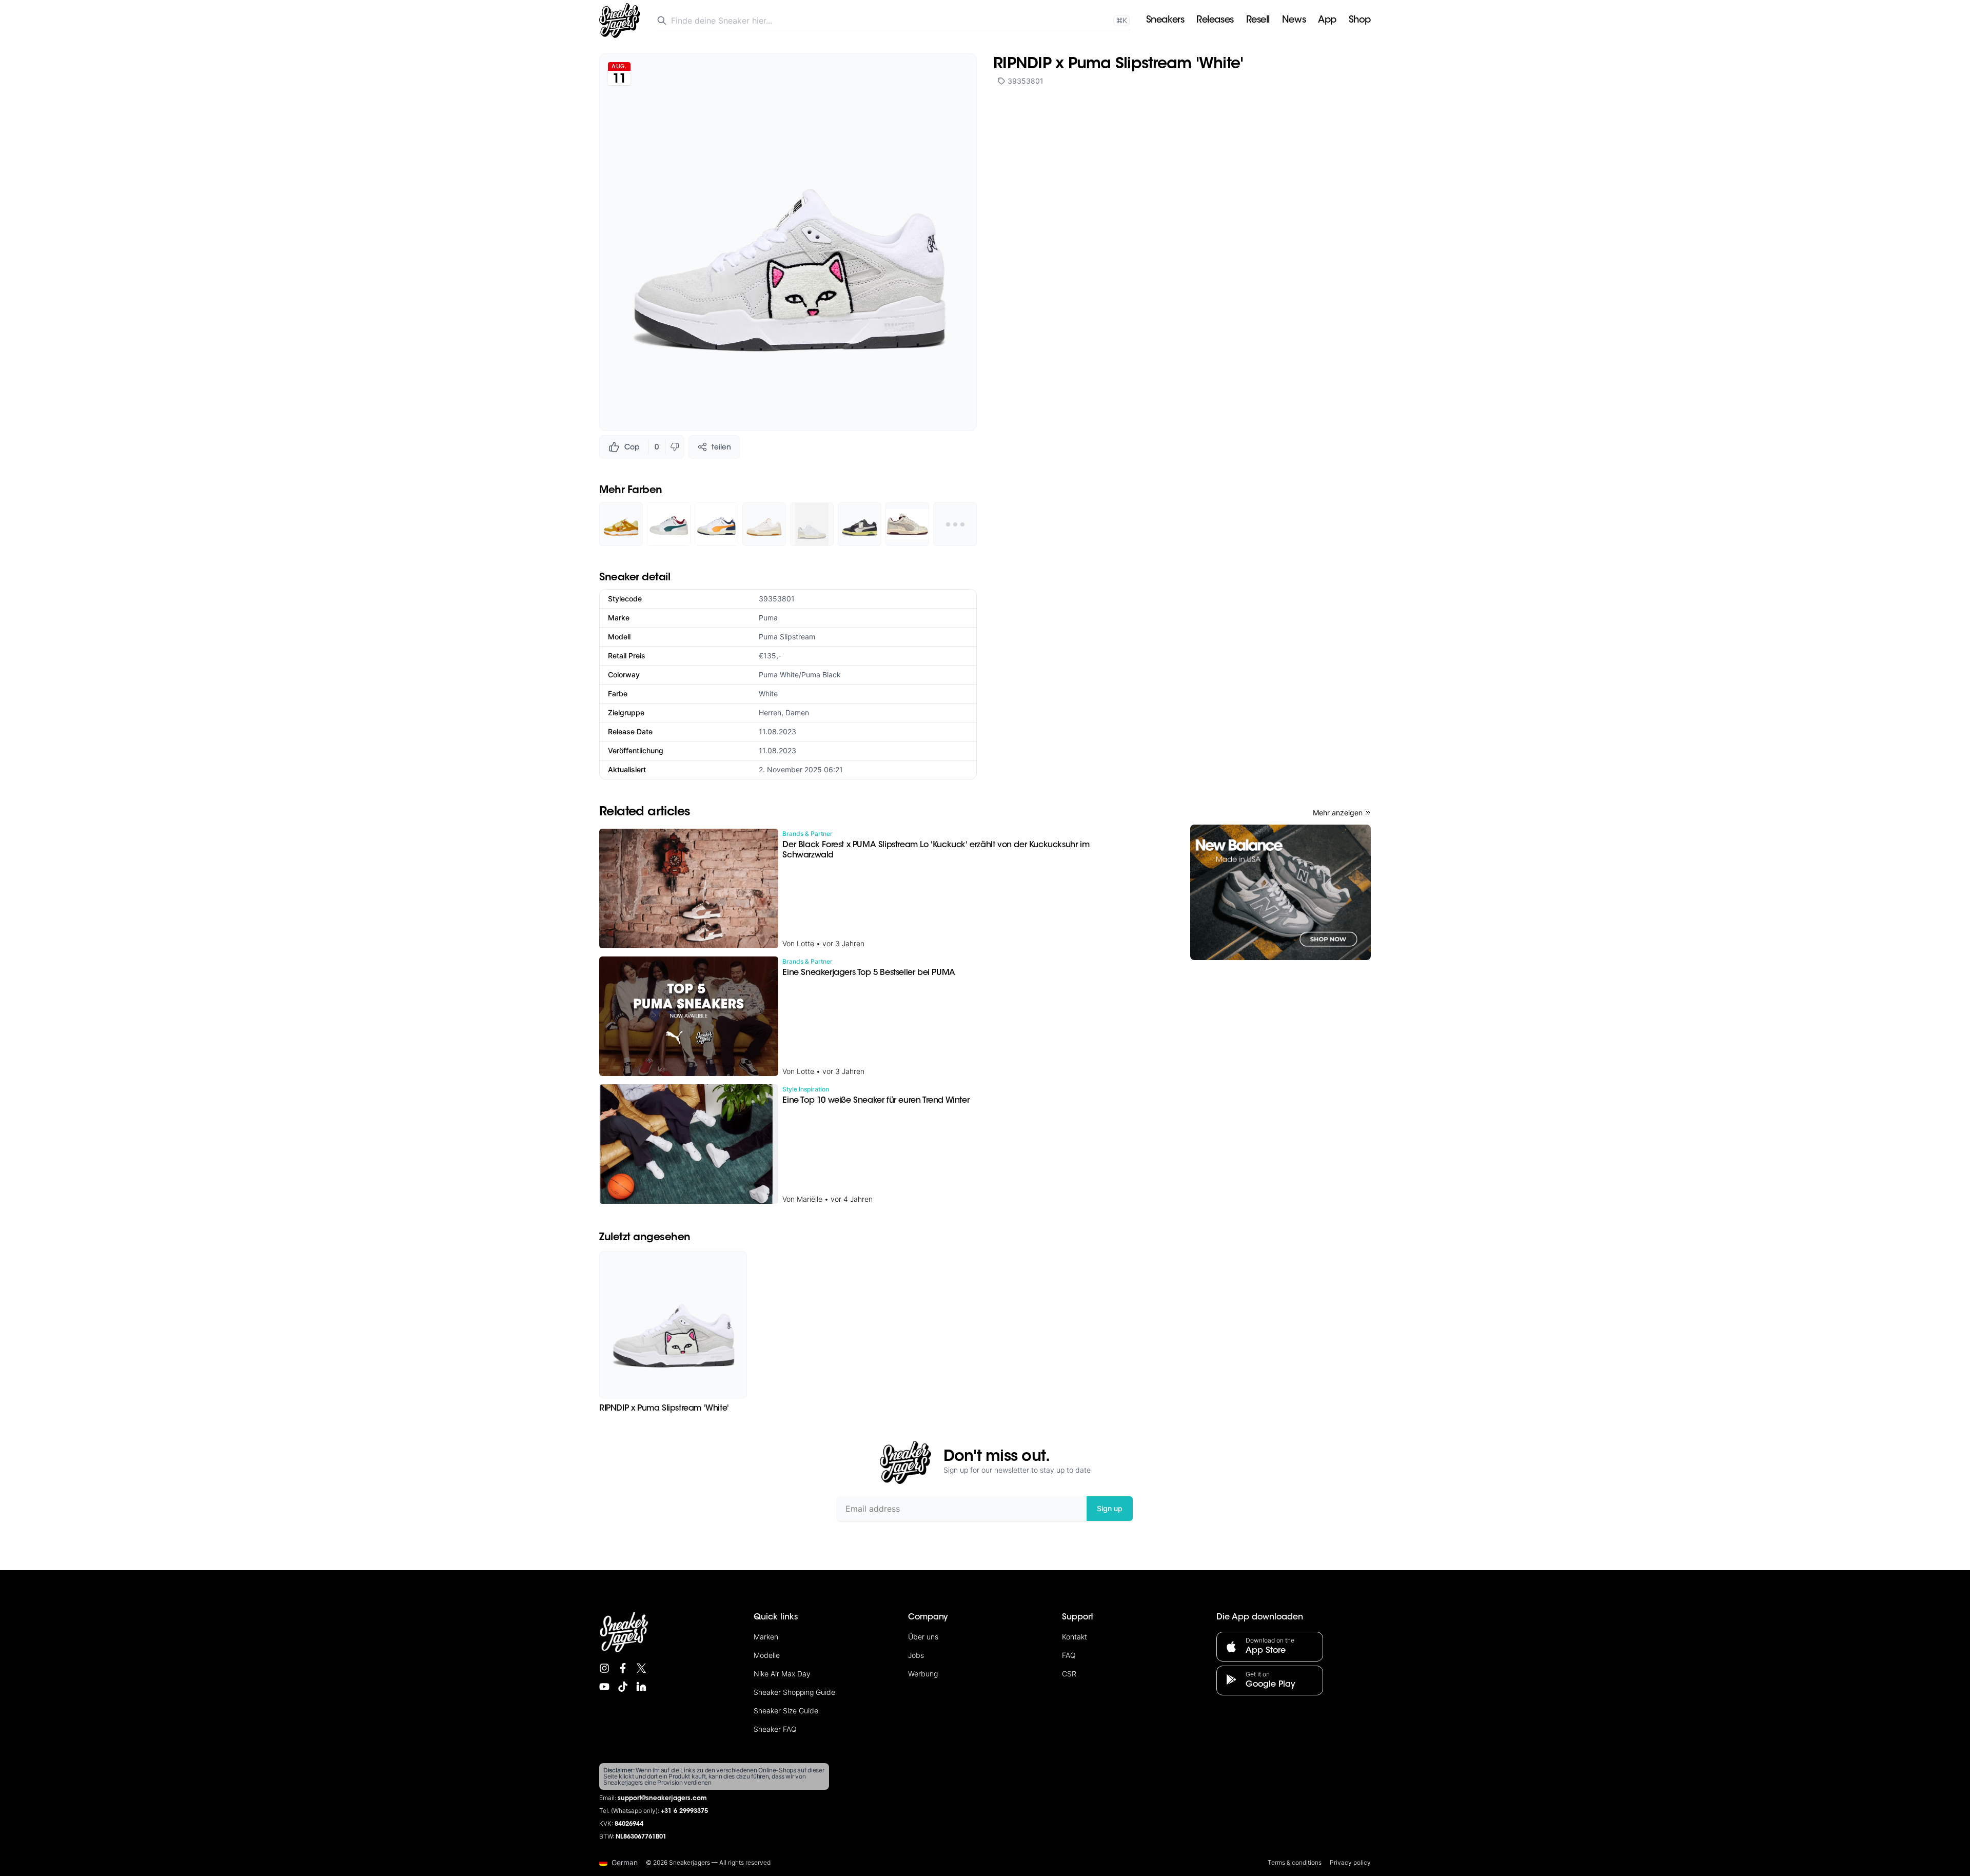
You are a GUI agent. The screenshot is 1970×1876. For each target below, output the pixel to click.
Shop (1360, 21)
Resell (1258, 21)
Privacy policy (1350, 1862)
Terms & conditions (1295, 1862)
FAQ (1069, 1655)
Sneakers (1165, 21)
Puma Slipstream (787, 637)
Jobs (916, 1655)
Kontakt (1075, 1637)
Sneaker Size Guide (786, 1711)
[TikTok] (623, 1687)
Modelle (767, 1655)
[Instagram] (604, 1668)
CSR (1069, 1674)
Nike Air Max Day (782, 1674)
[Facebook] (623, 1668)
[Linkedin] (641, 1687)
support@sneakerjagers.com (662, 1799)
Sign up (1110, 1508)
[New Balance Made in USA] (1280, 892)
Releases (1215, 21)
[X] (641, 1668)
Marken (766, 1637)
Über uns (923, 1637)
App (1327, 21)
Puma (768, 618)
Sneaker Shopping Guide (794, 1692)
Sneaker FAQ (775, 1729)
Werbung (923, 1674)
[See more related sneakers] (955, 524)
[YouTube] (604, 1687)
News (1294, 21)
